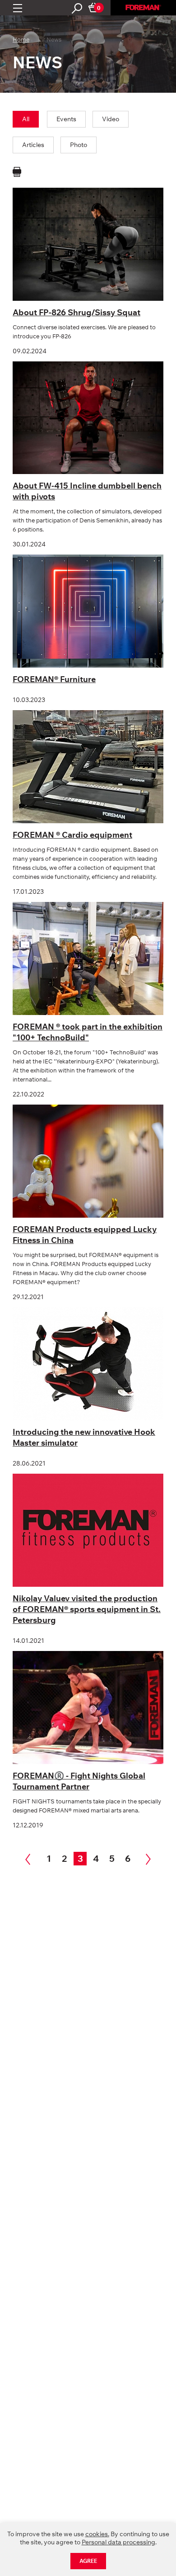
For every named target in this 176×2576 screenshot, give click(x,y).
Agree (88, 2561)
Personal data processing (118, 2542)
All (26, 119)
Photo (79, 145)
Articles (33, 145)
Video (111, 119)
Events (66, 119)
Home (21, 39)
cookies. (97, 2534)
